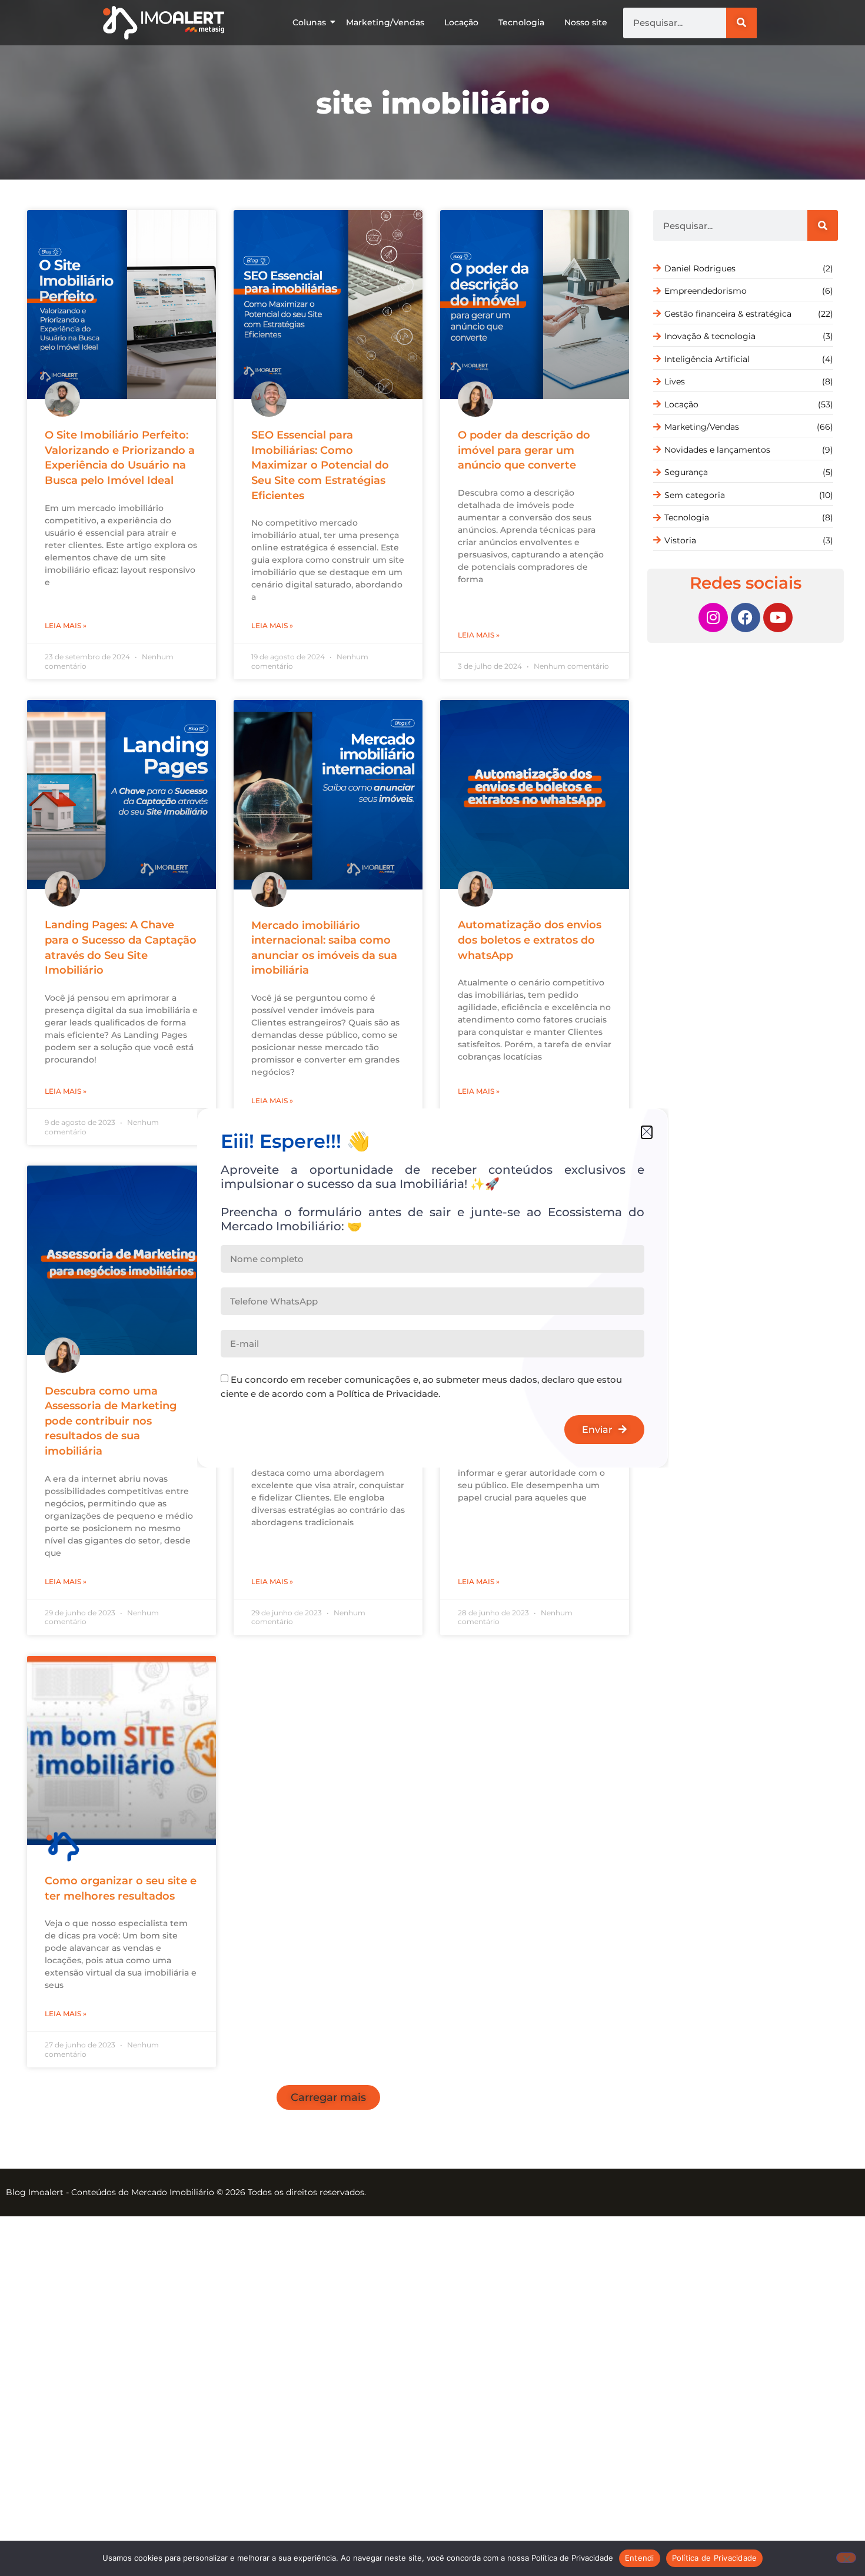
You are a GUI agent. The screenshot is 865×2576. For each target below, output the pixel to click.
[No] (846, 2558)
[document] (432, 1288)
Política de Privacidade (715, 2558)
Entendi (640, 2558)
